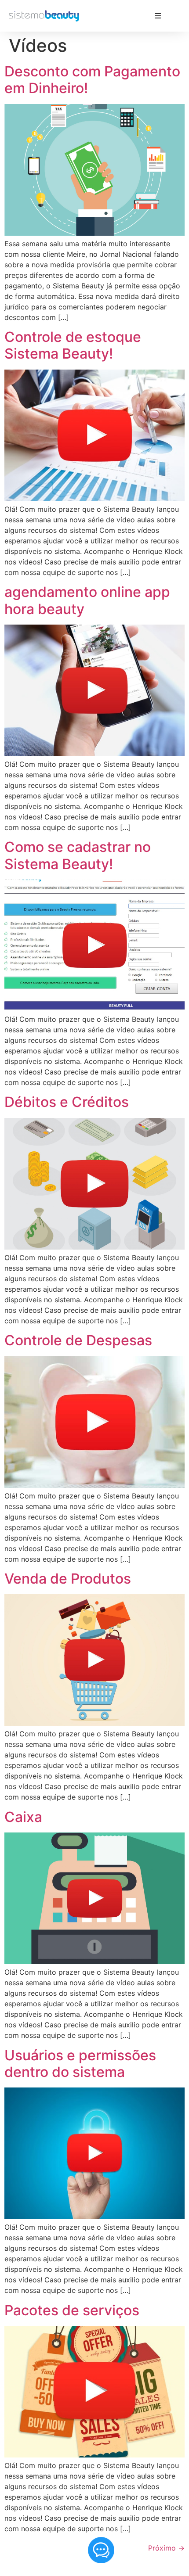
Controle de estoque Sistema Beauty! (73, 345)
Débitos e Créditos (67, 1102)
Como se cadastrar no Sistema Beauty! (78, 855)
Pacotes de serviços (72, 2310)
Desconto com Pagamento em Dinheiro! (92, 80)
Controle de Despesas (78, 1340)
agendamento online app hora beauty (87, 600)
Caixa (23, 1817)
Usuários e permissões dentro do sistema (80, 2064)
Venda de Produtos (68, 1579)
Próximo (166, 2548)
